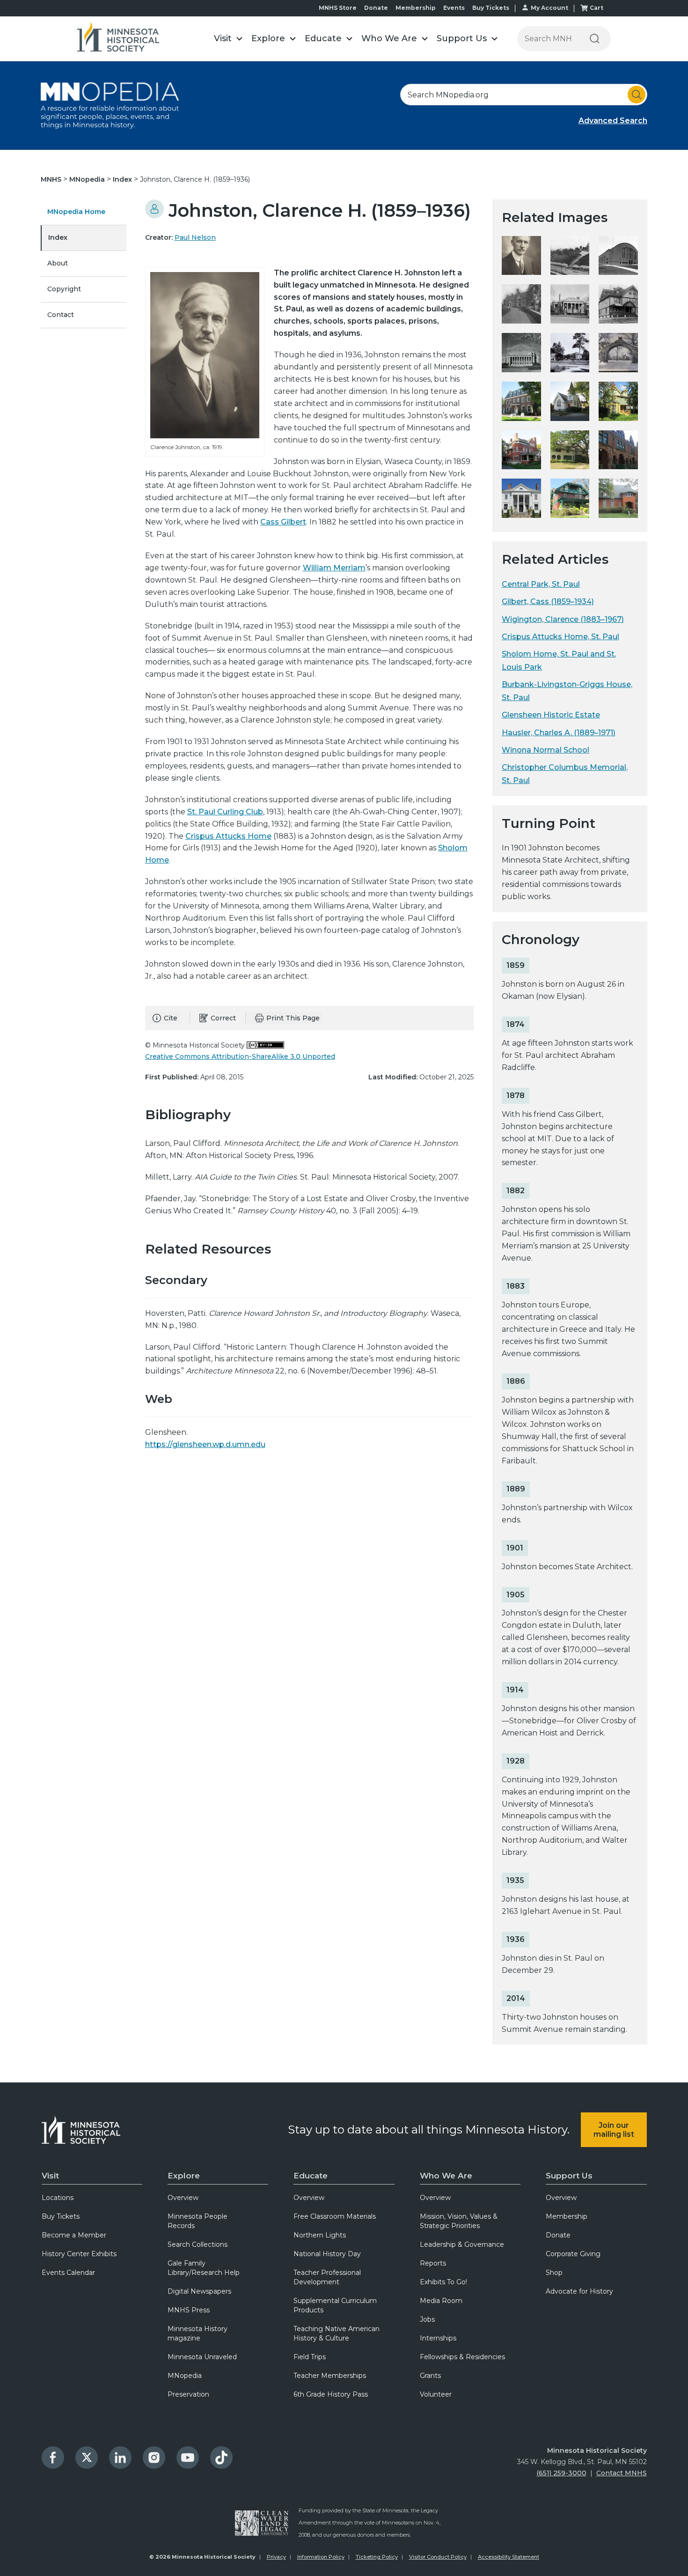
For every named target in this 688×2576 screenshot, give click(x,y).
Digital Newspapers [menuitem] (199, 2291)
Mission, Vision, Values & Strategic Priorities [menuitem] (459, 2221)
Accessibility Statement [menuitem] (509, 2557)
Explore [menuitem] (184, 2176)
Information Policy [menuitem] (321, 2557)
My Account (549, 8)
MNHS (52, 179)
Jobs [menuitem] (427, 2319)
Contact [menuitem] (61, 315)
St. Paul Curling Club (225, 812)
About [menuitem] (58, 263)
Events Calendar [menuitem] (68, 2273)
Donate (376, 8)
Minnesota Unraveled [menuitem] (202, 2357)
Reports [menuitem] (433, 2263)
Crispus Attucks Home (228, 836)
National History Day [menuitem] (327, 2254)
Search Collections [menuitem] (198, 2244)
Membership (416, 8)
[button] (228, 39)
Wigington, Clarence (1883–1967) (563, 619)
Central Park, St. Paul (541, 584)
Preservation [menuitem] (188, 2394)
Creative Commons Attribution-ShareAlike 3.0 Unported (240, 1056)
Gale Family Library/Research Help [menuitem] (204, 2268)
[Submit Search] (637, 95)
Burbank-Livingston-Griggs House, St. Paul (567, 691)
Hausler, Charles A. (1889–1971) (559, 733)
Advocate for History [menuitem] (579, 2291)
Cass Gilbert (283, 522)
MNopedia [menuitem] (185, 2376)
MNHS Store (338, 8)
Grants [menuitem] (430, 2376)
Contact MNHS (622, 2473)
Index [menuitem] (58, 237)
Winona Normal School (545, 750)
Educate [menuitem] (311, 2176)
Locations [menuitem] (58, 2198)
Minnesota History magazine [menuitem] (198, 2333)
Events (454, 8)
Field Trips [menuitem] (310, 2357)
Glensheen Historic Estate (551, 715)
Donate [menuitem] (558, 2235)
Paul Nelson (195, 237)
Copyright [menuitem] (64, 289)
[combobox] (524, 95)
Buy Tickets (491, 8)
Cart (597, 8)
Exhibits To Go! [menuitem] (443, 2282)
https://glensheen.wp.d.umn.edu (205, 1444)
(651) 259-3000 (561, 2473)
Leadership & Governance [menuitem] (462, 2244)
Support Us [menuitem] (569, 2176)
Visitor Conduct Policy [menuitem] (438, 2557)
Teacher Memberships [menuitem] (330, 2376)
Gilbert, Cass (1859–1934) (548, 602)
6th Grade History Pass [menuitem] (331, 2394)
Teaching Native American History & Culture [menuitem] (337, 2333)
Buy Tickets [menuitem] (61, 2216)
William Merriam (334, 568)
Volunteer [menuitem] (436, 2394)
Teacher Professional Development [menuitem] (327, 2277)
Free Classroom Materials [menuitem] (335, 2216)
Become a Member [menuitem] (74, 2235)
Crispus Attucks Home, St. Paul (560, 637)
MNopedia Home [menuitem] (76, 212)
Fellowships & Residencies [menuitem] (462, 2357)
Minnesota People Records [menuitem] (198, 2221)
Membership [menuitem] (567, 2216)
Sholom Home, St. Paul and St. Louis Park (559, 660)
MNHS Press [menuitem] (189, 2310)
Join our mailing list (614, 2130)
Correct (223, 1018)
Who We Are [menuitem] (446, 2176)
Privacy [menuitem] (276, 2557)
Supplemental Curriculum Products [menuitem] (335, 2305)
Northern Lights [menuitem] (320, 2235)
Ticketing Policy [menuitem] (377, 2557)
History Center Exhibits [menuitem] (79, 2254)
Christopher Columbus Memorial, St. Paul (565, 774)
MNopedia (88, 179)
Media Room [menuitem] (441, 2301)
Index (123, 179)
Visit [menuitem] (50, 2176)
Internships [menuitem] (438, 2338)
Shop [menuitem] (554, 2273)
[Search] (595, 39)
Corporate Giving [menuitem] (573, 2254)
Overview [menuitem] (183, 2198)
